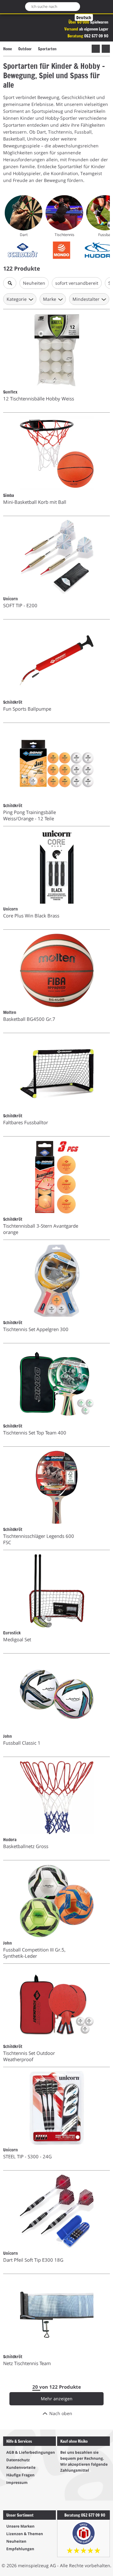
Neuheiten (16, 2541)
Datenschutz (18, 2460)
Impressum (17, 2482)
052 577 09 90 (96, 36)
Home (8, 49)
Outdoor (25, 49)
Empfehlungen (20, 2549)
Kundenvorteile (21, 2467)
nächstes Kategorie (106, 49)
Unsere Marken (20, 2526)
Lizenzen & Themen (25, 2534)
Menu (7, 7)
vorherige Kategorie (96, 49)
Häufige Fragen (20, 2475)
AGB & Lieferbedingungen (31, 2452)
